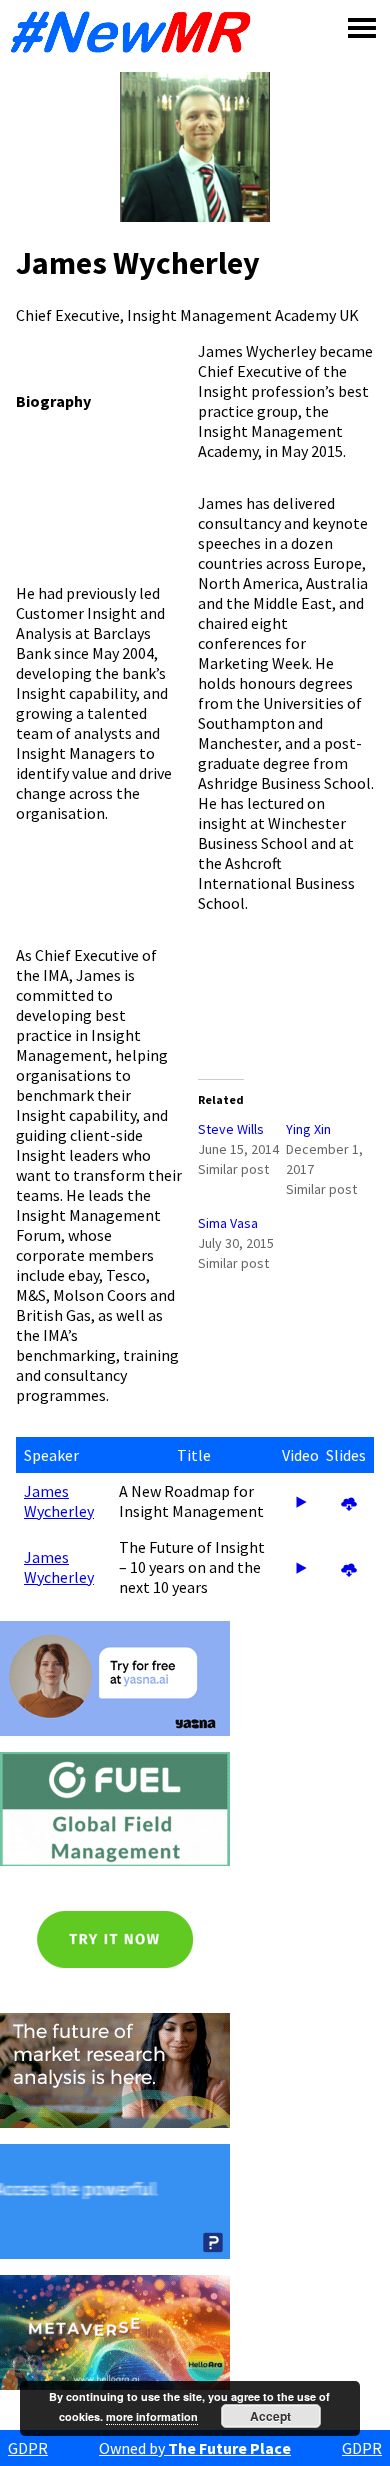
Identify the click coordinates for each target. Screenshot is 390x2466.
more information (152, 2416)
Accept (270, 2416)
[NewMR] (136, 32)
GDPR (28, 2448)
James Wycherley (59, 1501)
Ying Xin (308, 1129)
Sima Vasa (228, 1223)
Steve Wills (231, 1129)
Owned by (195, 2448)
